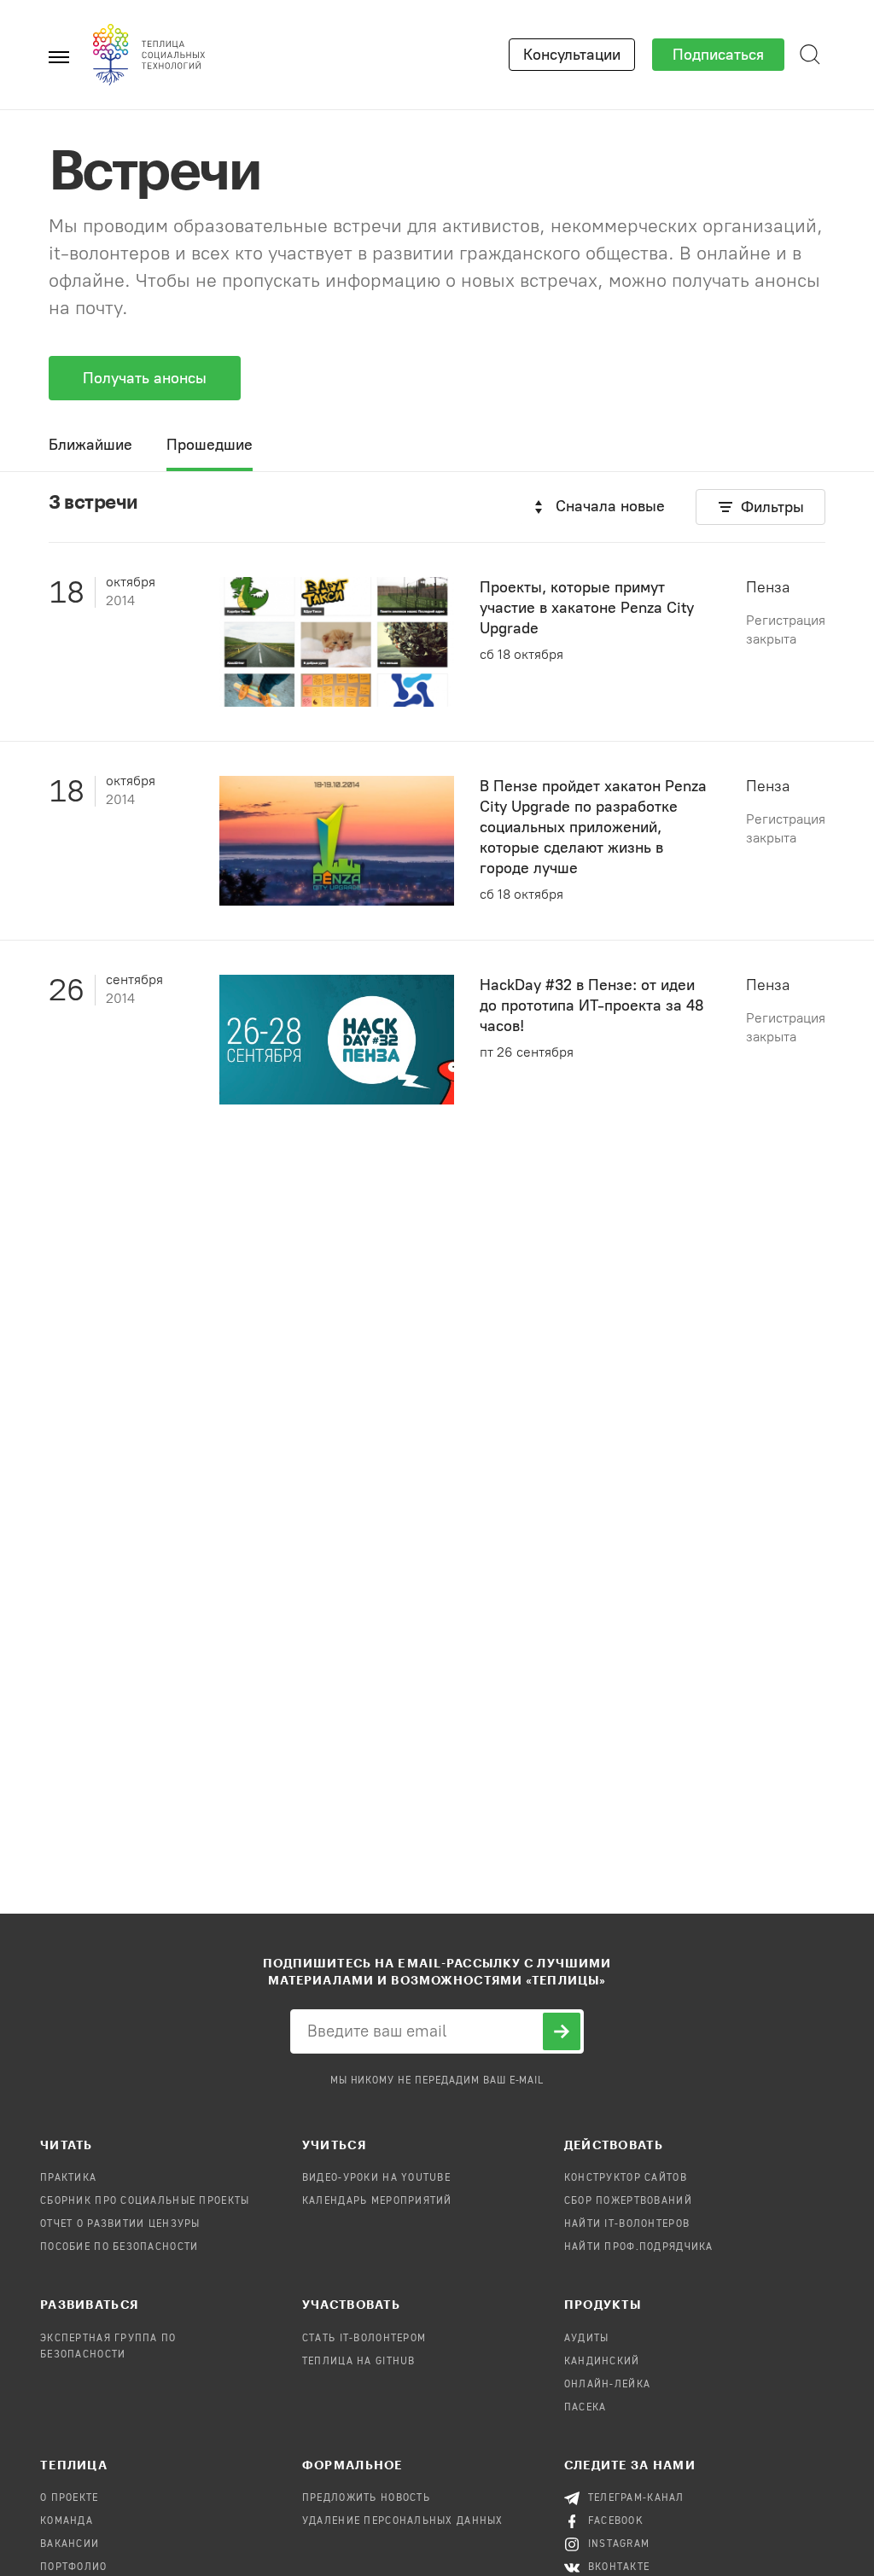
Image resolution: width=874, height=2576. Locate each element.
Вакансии (70, 2544)
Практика (68, 2178)
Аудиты (587, 2339)
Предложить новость (366, 2498)
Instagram (619, 2544)
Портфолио (74, 2567)
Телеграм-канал (636, 2498)
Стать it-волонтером (364, 2339)
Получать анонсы (145, 378)
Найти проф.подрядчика (639, 2247)
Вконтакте (619, 2567)
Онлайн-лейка (607, 2385)
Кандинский (602, 2362)
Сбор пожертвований (628, 2201)
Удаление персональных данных (403, 2521)
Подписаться (718, 55)
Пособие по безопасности (119, 2247)
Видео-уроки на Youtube (376, 2178)
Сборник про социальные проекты (145, 2201)
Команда (67, 2521)
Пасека (586, 2408)
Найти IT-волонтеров (627, 2224)
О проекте (70, 2498)
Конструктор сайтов (626, 2178)
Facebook (616, 2521)
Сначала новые (610, 506)
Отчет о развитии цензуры (120, 2224)
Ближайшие (90, 445)
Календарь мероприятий (377, 2201)
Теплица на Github (359, 2362)
